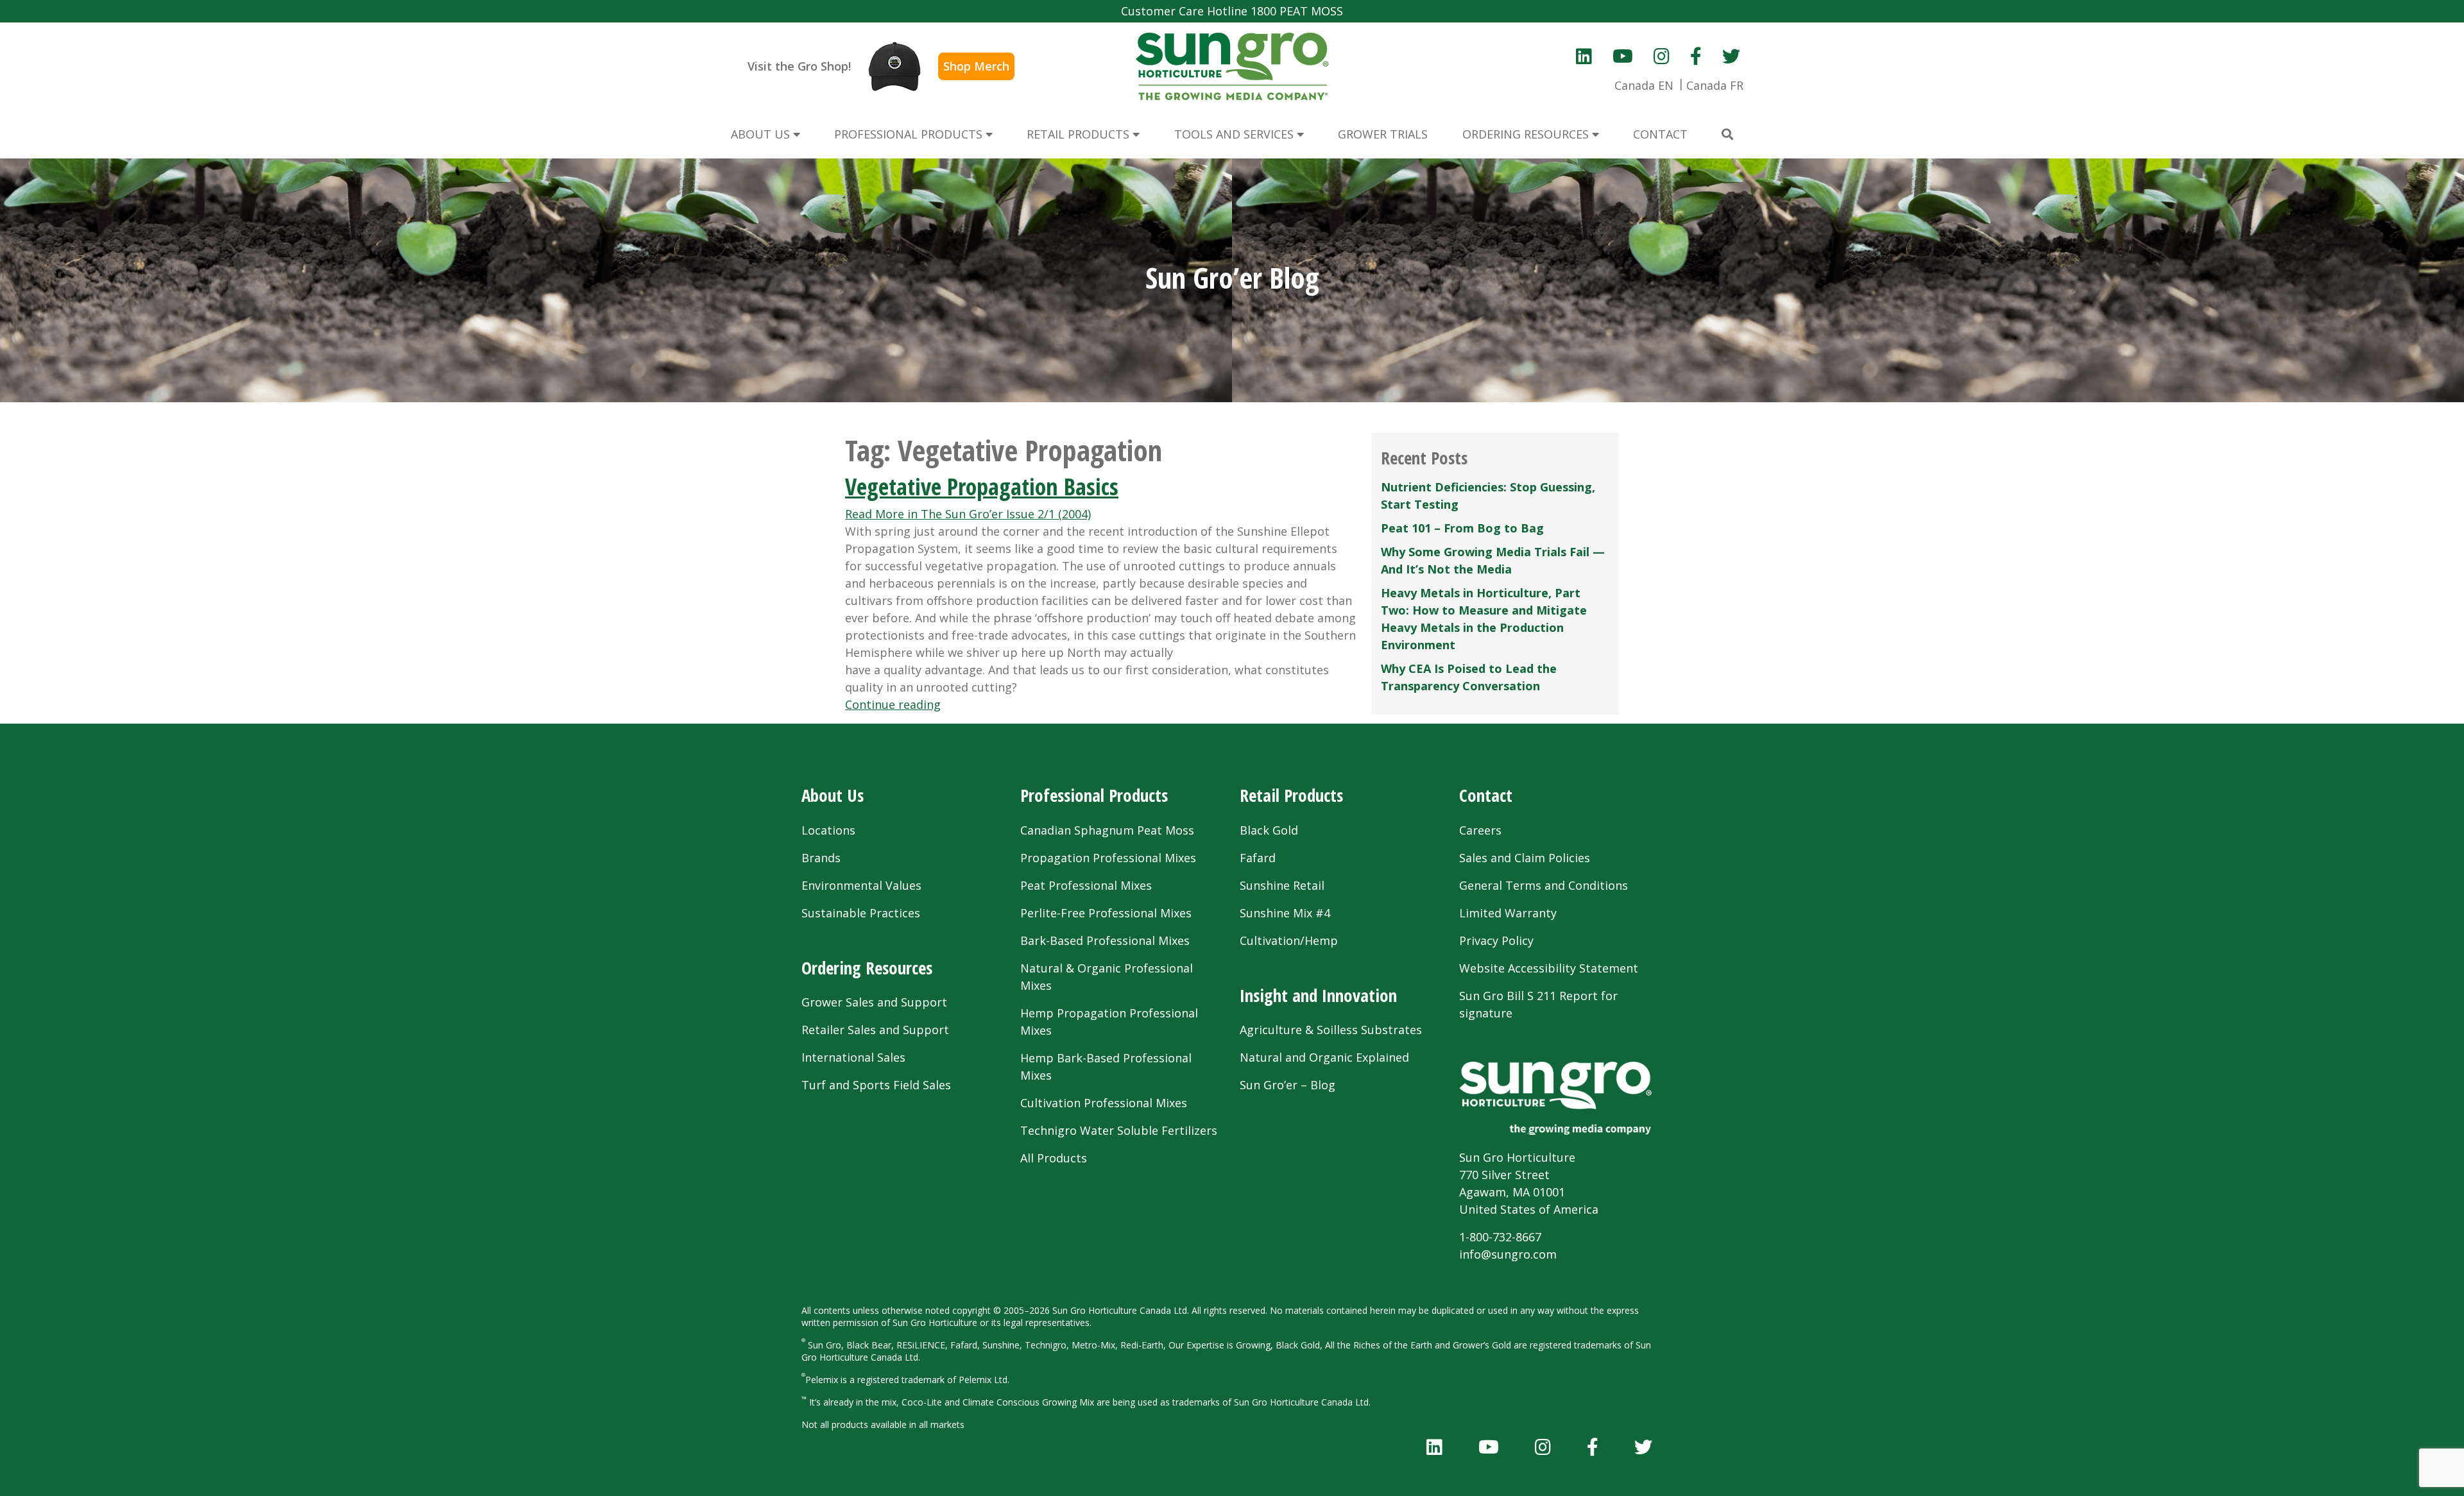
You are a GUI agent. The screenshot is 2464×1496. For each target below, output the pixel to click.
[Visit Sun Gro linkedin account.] (1584, 56)
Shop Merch (976, 66)
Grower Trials (1383, 134)
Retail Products (1291, 795)
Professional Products (1094, 795)
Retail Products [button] (1080, 134)
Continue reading (893, 704)
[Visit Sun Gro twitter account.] (1731, 56)
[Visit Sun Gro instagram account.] (1662, 56)
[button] (1727, 134)
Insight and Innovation (1318, 995)
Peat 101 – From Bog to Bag (1462, 528)
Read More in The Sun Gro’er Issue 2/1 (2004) (968, 514)
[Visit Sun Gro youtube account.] (1623, 56)
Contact (1486, 795)
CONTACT (1660, 134)
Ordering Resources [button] (1527, 134)
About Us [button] (762, 134)
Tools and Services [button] (1236, 134)
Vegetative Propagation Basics (982, 487)
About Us (833, 795)
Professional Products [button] (910, 134)
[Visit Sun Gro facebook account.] (1696, 56)
